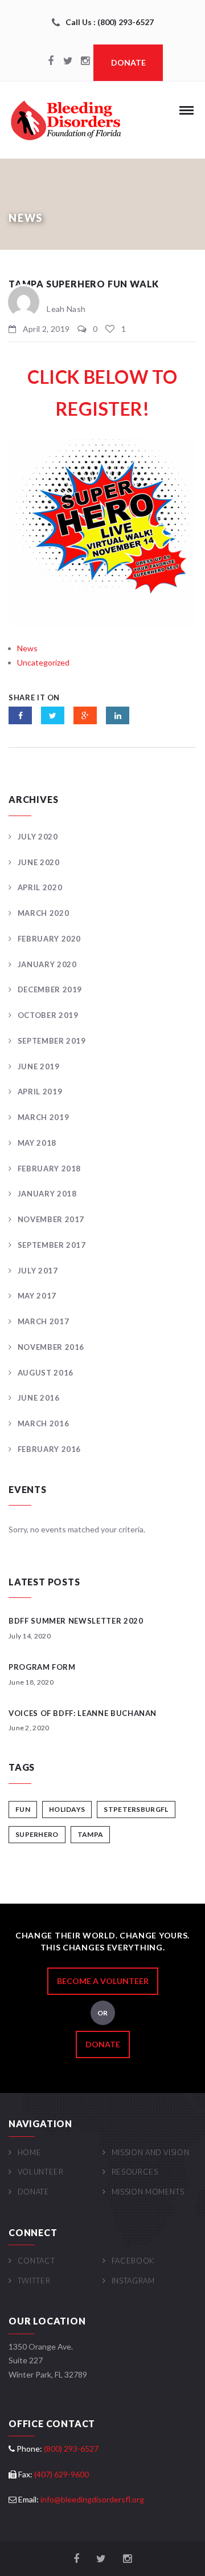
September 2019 (52, 1041)
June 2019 (39, 1066)
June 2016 (39, 1398)
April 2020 (40, 887)
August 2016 (46, 1373)
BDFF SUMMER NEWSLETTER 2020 (76, 1621)
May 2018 (37, 1143)
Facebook (133, 2261)
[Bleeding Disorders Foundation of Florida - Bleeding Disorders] (65, 120)
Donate (128, 62)
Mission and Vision (150, 2152)
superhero (37, 1834)
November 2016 (51, 1347)
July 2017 (38, 1271)
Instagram (133, 2281)
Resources (135, 2172)
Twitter (34, 2281)
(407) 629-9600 (61, 2474)
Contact (36, 2261)
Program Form (42, 1667)
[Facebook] (51, 62)
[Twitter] (68, 62)
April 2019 (40, 1092)
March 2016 (43, 1423)
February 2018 (49, 1169)
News (27, 648)
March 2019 (43, 1117)
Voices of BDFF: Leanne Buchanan (83, 1713)
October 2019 (48, 1015)
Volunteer (41, 2172)
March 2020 (43, 913)
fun (23, 1809)
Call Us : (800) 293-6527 (110, 22)
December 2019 (50, 989)
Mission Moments (148, 2192)
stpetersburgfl (136, 1809)
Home (29, 2152)
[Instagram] (85, 62)
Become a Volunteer (103, 1981)
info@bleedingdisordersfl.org (92, 2499)
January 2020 (47, 964)
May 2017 (37, 1296)
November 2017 (51, 1219)
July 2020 (38, 837)
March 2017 (43, 1321)
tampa (91, 1834)
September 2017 (52, 1245)
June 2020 (39, 862)
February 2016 (49, 1449)
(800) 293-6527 (71, 2449)
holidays (67, 1809)
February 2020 (49, 939)
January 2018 (47, 1194)
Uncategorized (43, 662)
